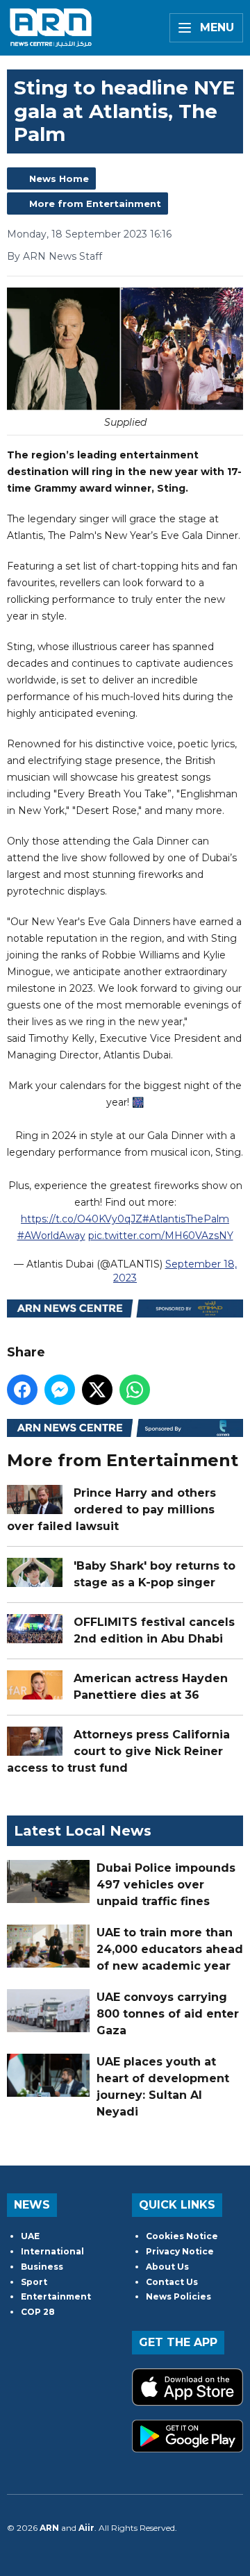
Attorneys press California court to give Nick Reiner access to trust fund (118, 1751)
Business (42, 2267)
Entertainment (56, 2296)
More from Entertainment (95, 203)
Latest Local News (83, 1831)
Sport (34, 2282)
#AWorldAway (51, 1236)
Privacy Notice (180, 2251)
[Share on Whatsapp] (135, 1390)
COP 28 (38, 2312)
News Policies (178, 2296)
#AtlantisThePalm (186, 1219)
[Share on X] (97, 1390)
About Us (167, 2267)
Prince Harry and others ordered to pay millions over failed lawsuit (111, 1510)
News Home (59, 178)
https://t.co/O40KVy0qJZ (82, 1219)
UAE (30, 2236)
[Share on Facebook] (22, 1390)
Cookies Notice (182, 2236)
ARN (49, 2528)
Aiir (86, 2528)
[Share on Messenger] (60, 1390)
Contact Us (172, 2282)
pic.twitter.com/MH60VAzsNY (161, 1236)
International (52, 2251)
